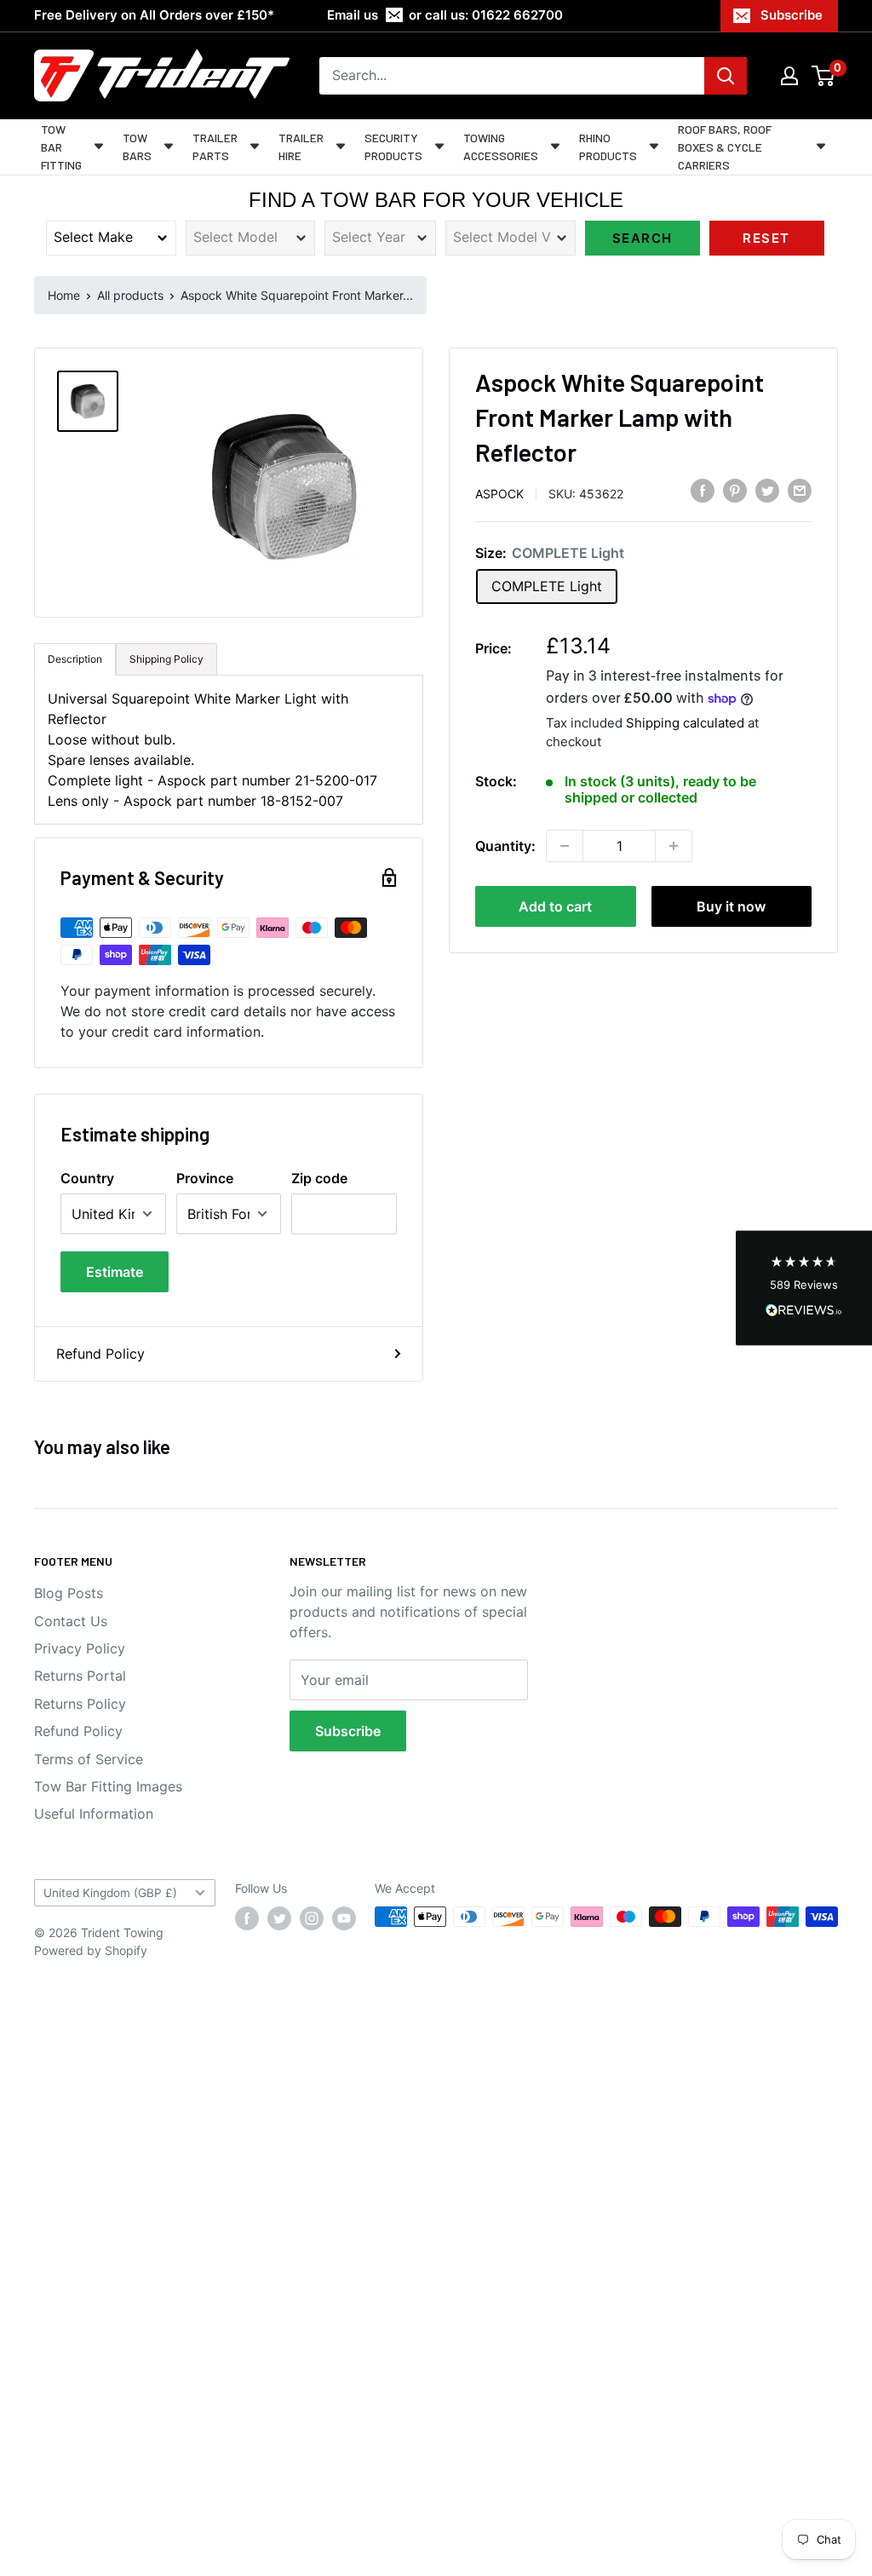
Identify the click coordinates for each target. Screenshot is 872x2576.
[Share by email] (800, 491)
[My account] (789, 76)
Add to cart (555, 906)
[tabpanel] (229, 750)
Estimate (115, 1272)
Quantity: (505, 846)
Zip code (319, 1178)
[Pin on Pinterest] (735, 491)
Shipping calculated (685, 723)
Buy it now (731, 906)
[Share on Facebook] (703, 491)
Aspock (499, 494)
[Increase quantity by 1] (674, 846)
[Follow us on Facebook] (247, 1918)
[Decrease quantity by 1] (565, 846)
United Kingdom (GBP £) (110, 1893)
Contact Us (71, 1621)
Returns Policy (80, 1704)
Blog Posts (69, 1593)
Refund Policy (100, 1354)
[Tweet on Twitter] (767, 491)
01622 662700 (517, 15)
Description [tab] (75, 659)
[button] (804, 1288)
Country (87, 1178)
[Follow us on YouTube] (344, 1918)
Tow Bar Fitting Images (108, 1786)
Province (205, 1178)
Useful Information (94, 1814)
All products (130, 295)
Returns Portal (80, 1676)
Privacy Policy (80, 1648)
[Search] (726, 76)
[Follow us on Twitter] (279, 1918)
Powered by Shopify (91, 1950)
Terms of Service (89, 1759)
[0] (824, 76)
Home (64, 295)
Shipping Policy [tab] (166, 659)
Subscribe (792, 15)
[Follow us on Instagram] (312, 1918)
